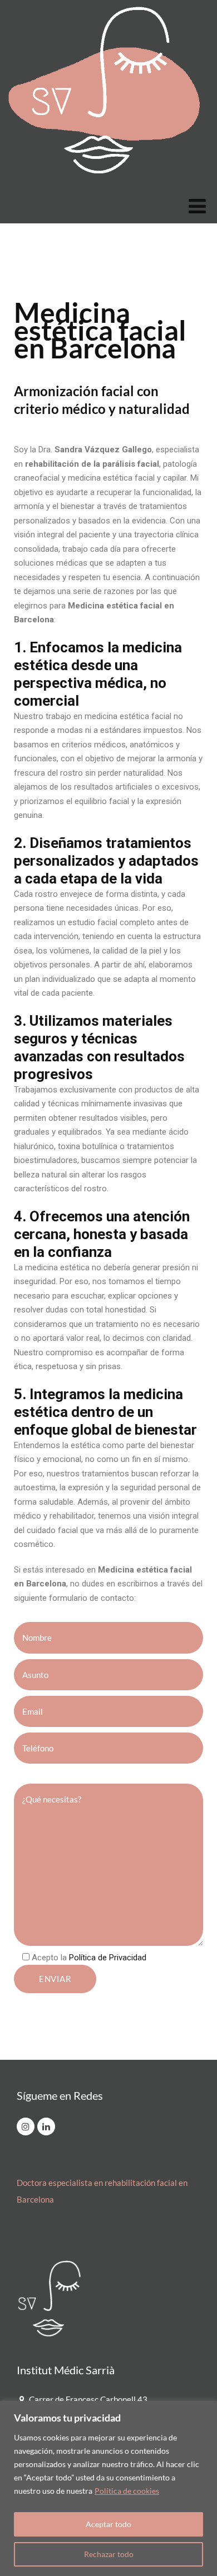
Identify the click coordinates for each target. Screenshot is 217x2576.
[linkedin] (46, 2126)
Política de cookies (127, 2491)
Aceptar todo (108, 2524)
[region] (108, 2488)
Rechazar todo (109, 2554)
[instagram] (26, 2126)
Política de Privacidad (108, 1958)
